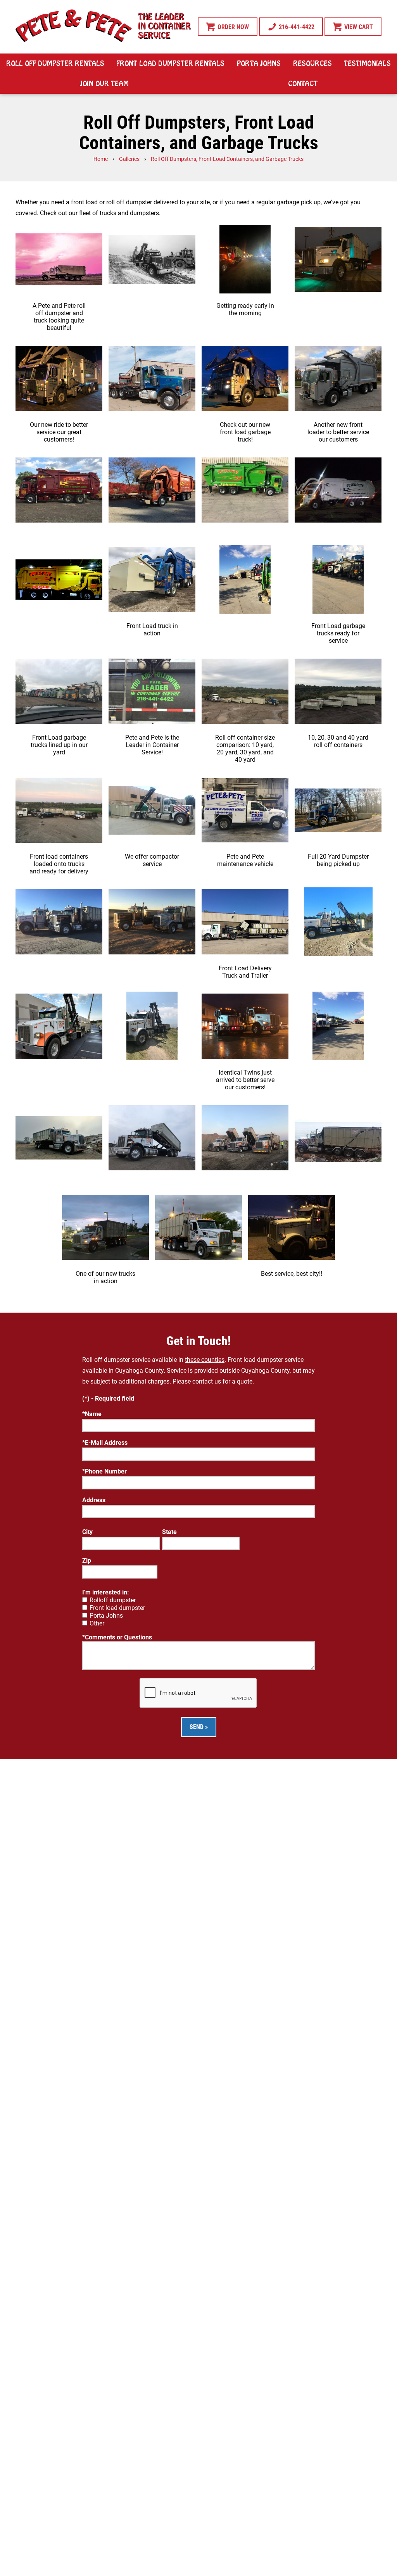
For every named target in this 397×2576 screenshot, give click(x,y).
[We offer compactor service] (152, 810)
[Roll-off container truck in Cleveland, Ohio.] (338, 1138)
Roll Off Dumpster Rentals (55, 64)
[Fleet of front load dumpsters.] (245, 579)
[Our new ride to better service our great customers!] (59, 378)
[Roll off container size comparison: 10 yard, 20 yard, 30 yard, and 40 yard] (245, 691)
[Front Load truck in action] (152, 579)
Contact (303, 84)
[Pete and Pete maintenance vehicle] (245, 810)
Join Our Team (104, 84)
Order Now (232, 27)
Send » (199, 1727)
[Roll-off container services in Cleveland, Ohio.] (59, 1138)
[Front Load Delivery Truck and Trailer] (245, 922)
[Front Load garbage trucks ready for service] (338, 579)
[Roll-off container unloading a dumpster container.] (338, 922)
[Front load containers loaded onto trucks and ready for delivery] (59, 810)
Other (97, 1623)
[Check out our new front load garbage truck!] (245, 378)
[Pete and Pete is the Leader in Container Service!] (152, 691)
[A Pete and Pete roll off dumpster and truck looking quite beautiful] (59, 259)
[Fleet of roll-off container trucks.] (338, 1026)
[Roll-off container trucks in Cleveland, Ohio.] (245, 1138)
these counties (205, 1360)
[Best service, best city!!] (292, 1227)
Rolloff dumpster (113, 1600)
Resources (312, 64)
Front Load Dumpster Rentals (170, 64)
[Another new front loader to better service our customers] (338, 378)
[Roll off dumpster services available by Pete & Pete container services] (59, 922)
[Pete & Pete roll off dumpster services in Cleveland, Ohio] (152, 259)
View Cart (358, 27)
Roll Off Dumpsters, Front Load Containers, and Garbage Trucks (227, 159)
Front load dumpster (117, 1608)
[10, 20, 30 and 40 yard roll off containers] (338, 691)
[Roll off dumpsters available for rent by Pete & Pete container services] (152, 922)
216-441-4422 (296, 27)
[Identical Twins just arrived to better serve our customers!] (245, 1026)
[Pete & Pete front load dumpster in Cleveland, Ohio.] (152, 490)
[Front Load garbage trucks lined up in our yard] (59, 691)
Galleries (129, 159)
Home (101, 159)
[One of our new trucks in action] (105, 1227)
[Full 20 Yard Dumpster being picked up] (338, 810)
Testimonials (367, 64)
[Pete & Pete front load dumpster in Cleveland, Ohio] (59, 490)
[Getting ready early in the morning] (245, 259)
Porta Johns (259, 64)
